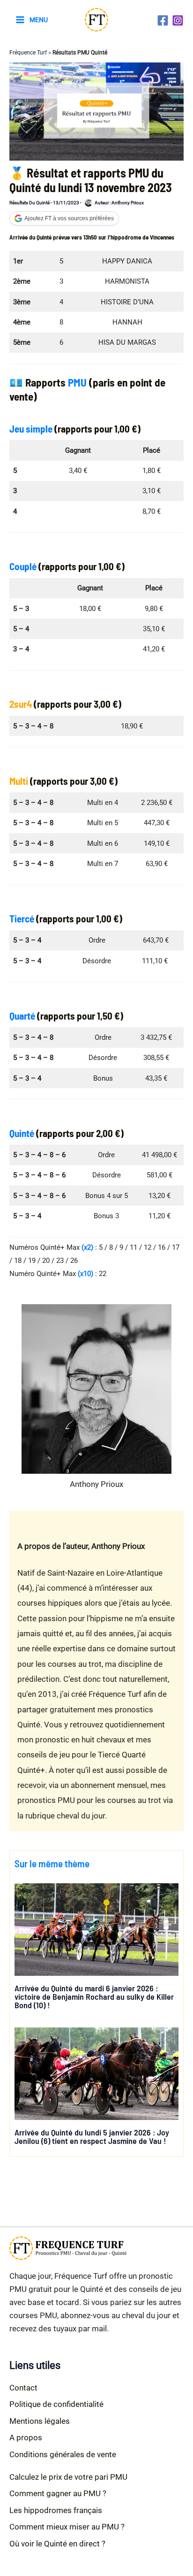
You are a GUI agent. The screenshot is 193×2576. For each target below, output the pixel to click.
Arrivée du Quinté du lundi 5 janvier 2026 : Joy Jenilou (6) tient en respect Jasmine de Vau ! (92, 2136)
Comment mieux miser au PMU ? (67, 2527)
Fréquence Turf (28, 53)
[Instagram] (178, 20)
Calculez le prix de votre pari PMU (68, 2477)
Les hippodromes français (56, 2510)
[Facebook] (163, 20)
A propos (26, 2437)
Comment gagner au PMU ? (58, 2493)
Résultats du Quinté (30, 203)
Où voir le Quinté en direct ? (57, 2544)
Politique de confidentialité (56, 2404)
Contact (23, 2388)
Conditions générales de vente (63, 2454)
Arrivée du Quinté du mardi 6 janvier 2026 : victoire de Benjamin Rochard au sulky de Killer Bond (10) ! (94, 1996)
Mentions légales (40, 2421)
